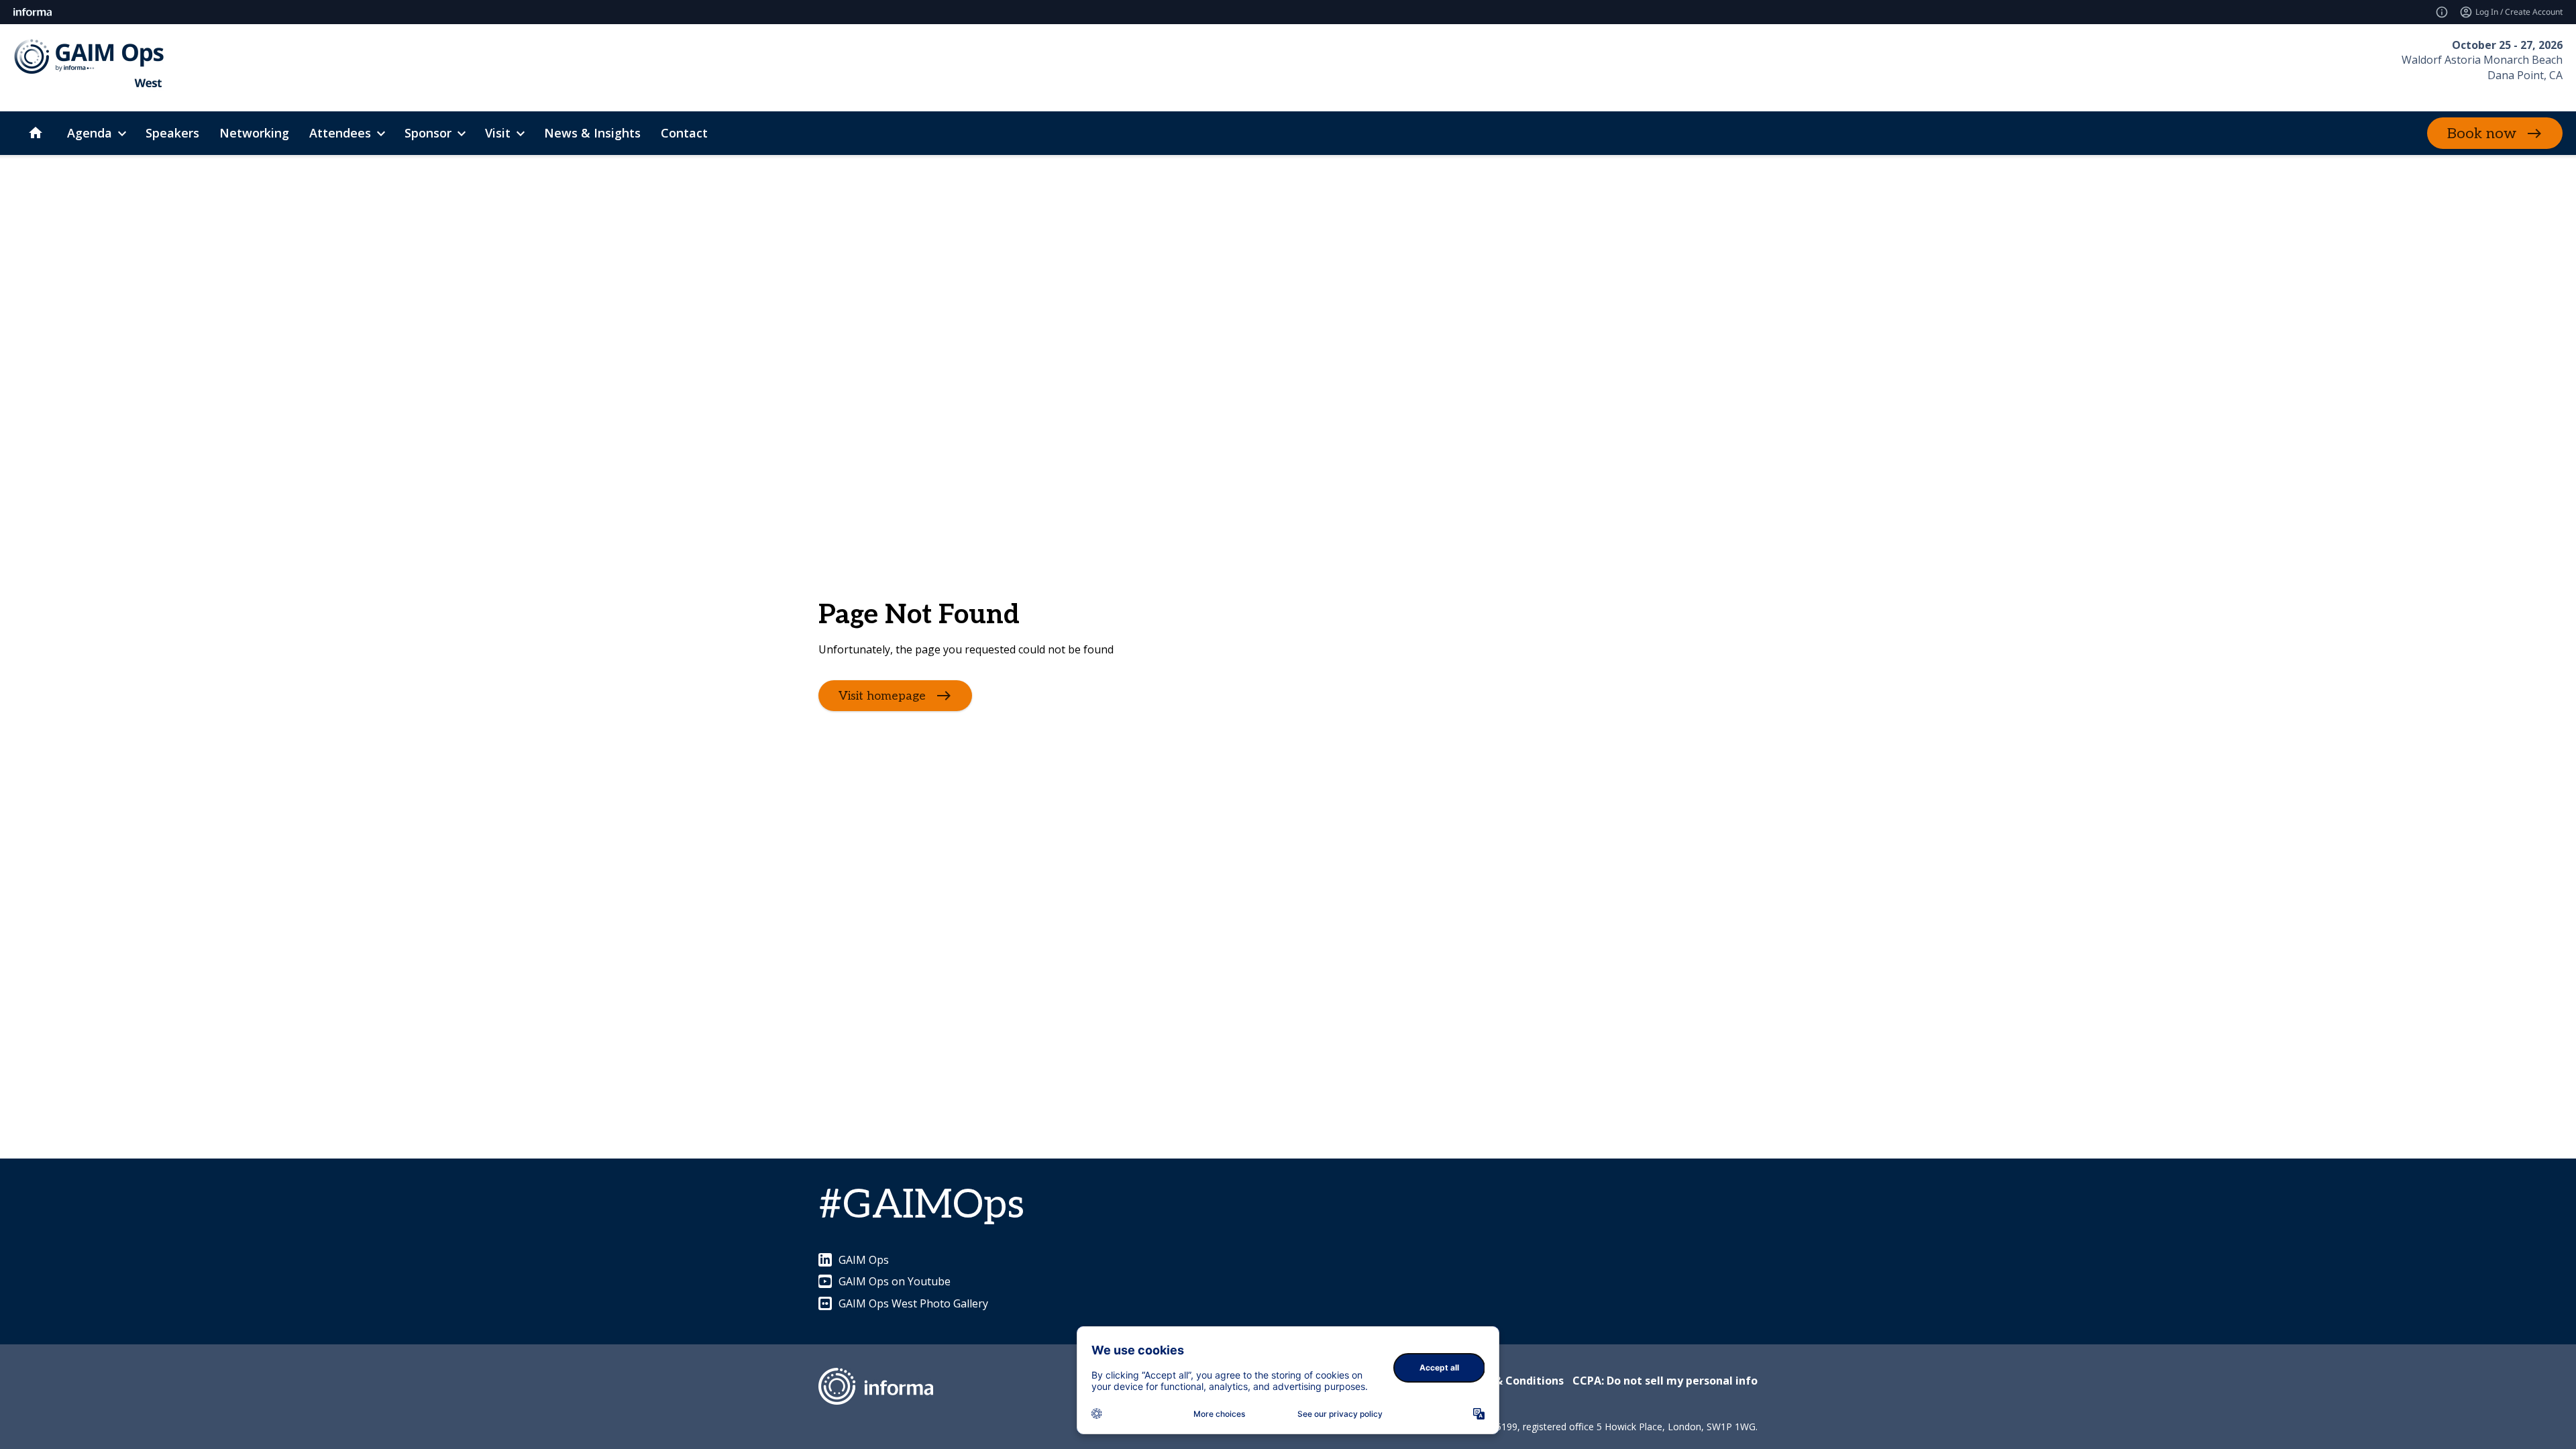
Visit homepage (882, 696)
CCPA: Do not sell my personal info (1665, 1381)
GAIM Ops (864, 1260)
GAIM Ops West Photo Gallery (913, 1303)
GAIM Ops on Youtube (895, 1281)
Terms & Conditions (1510, 1381)
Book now (2482, 133)
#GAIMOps (921, 1205)
